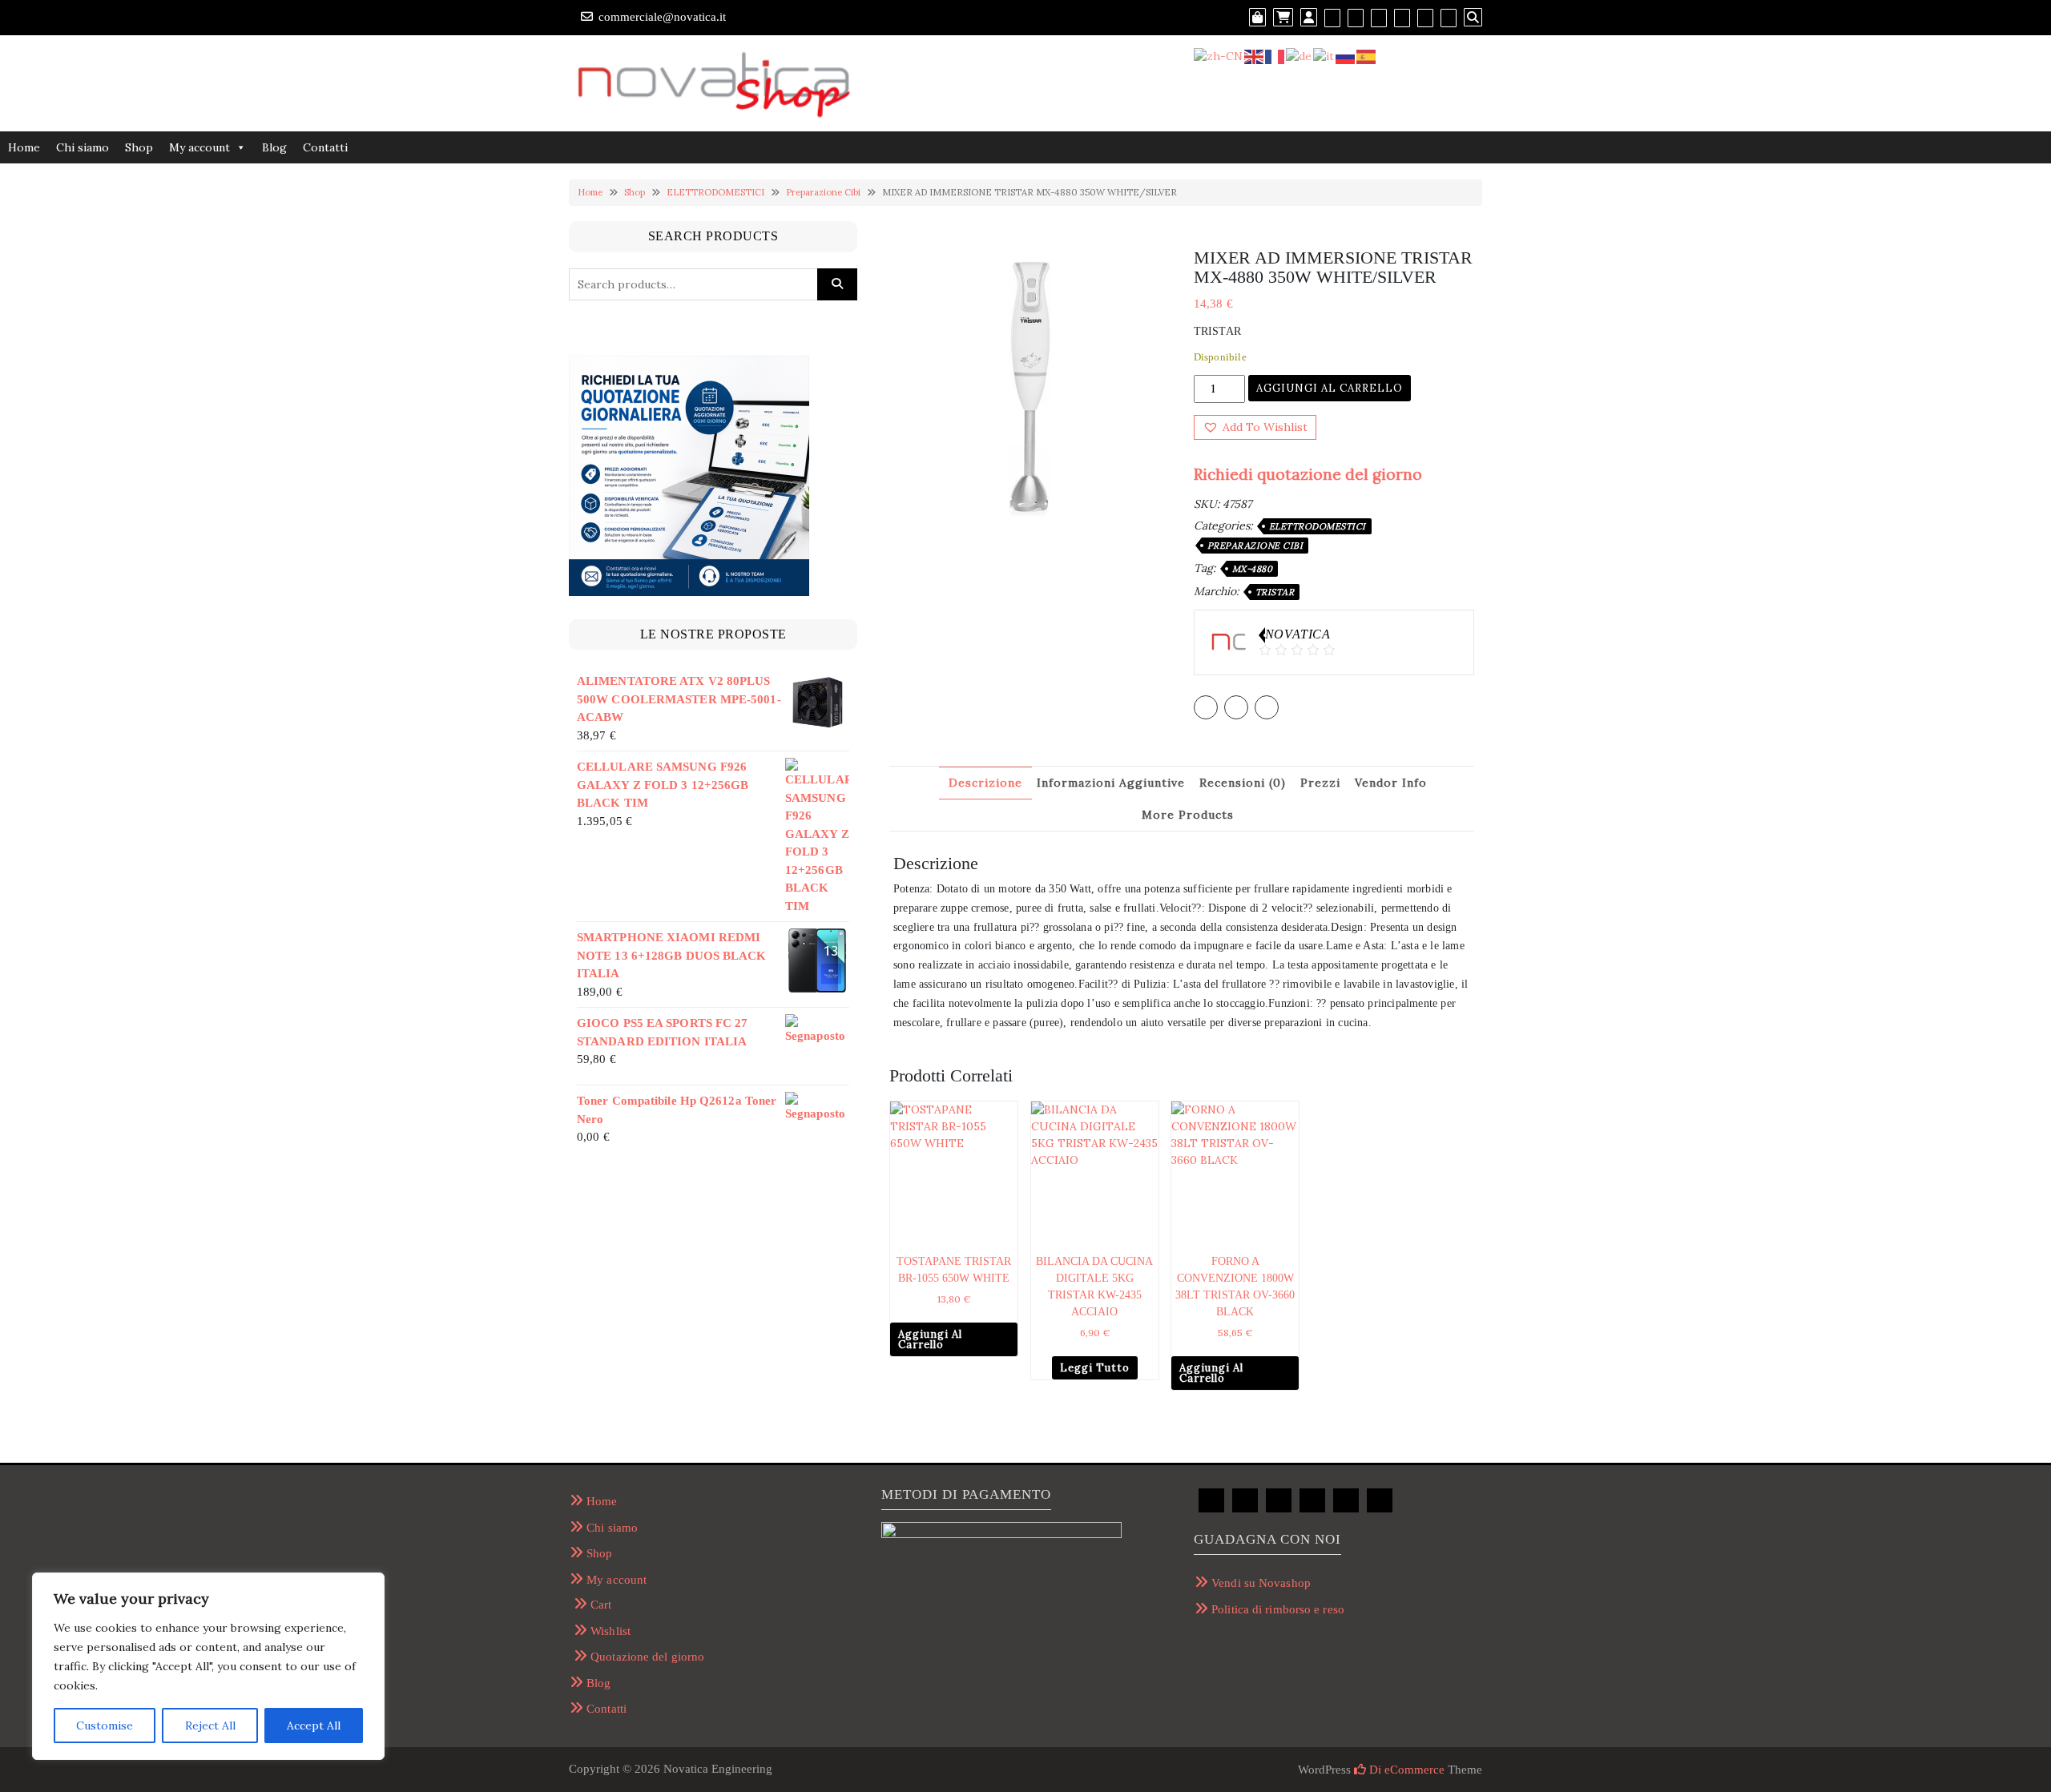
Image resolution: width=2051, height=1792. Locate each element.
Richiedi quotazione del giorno (1308, 474)
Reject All (210, 1726)
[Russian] (1346, 55)
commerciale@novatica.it (662, 17)
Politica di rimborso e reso (1278, 1609)
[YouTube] (1356, 18)
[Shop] (1257, 18)
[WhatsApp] (1425, 18)
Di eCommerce (1405, 1770)
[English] (1255, 55)
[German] (1300, 55)
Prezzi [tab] (1320, 783)
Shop (139, 147)
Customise (105, 1726)
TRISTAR (1275, 592)
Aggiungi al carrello (1330, 388)
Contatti (325, 147)
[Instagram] (1402, 18)
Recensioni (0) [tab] (1243, 783)
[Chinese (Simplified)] (1219, 55)
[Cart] (1283, 18)
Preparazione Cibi (823, 192)
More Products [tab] (1188, 815)
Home (24, 147)
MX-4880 (1253, 569)
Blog (274, 147)
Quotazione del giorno (647, 1657)
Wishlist (610, 1631)
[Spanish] (1367, 55)
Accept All (314, 1726)
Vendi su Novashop (1261, 1583)
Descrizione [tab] (985, 783)
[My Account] (1309, 18)
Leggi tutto (1095, 1368)
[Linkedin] (1379, 18)
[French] (1275, 55)
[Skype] (1449, 18)
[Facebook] (1332, 18)
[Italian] (1324, 55)
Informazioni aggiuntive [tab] (1111, 783)
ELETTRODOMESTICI (715, 192)
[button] (1255, 427)
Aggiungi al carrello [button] (930, 1339)
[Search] (1473, 18)
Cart (601, 1605)
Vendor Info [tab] (1391, 783)
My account (199, 147)
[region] (208, 1666)
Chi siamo (83, 147)
